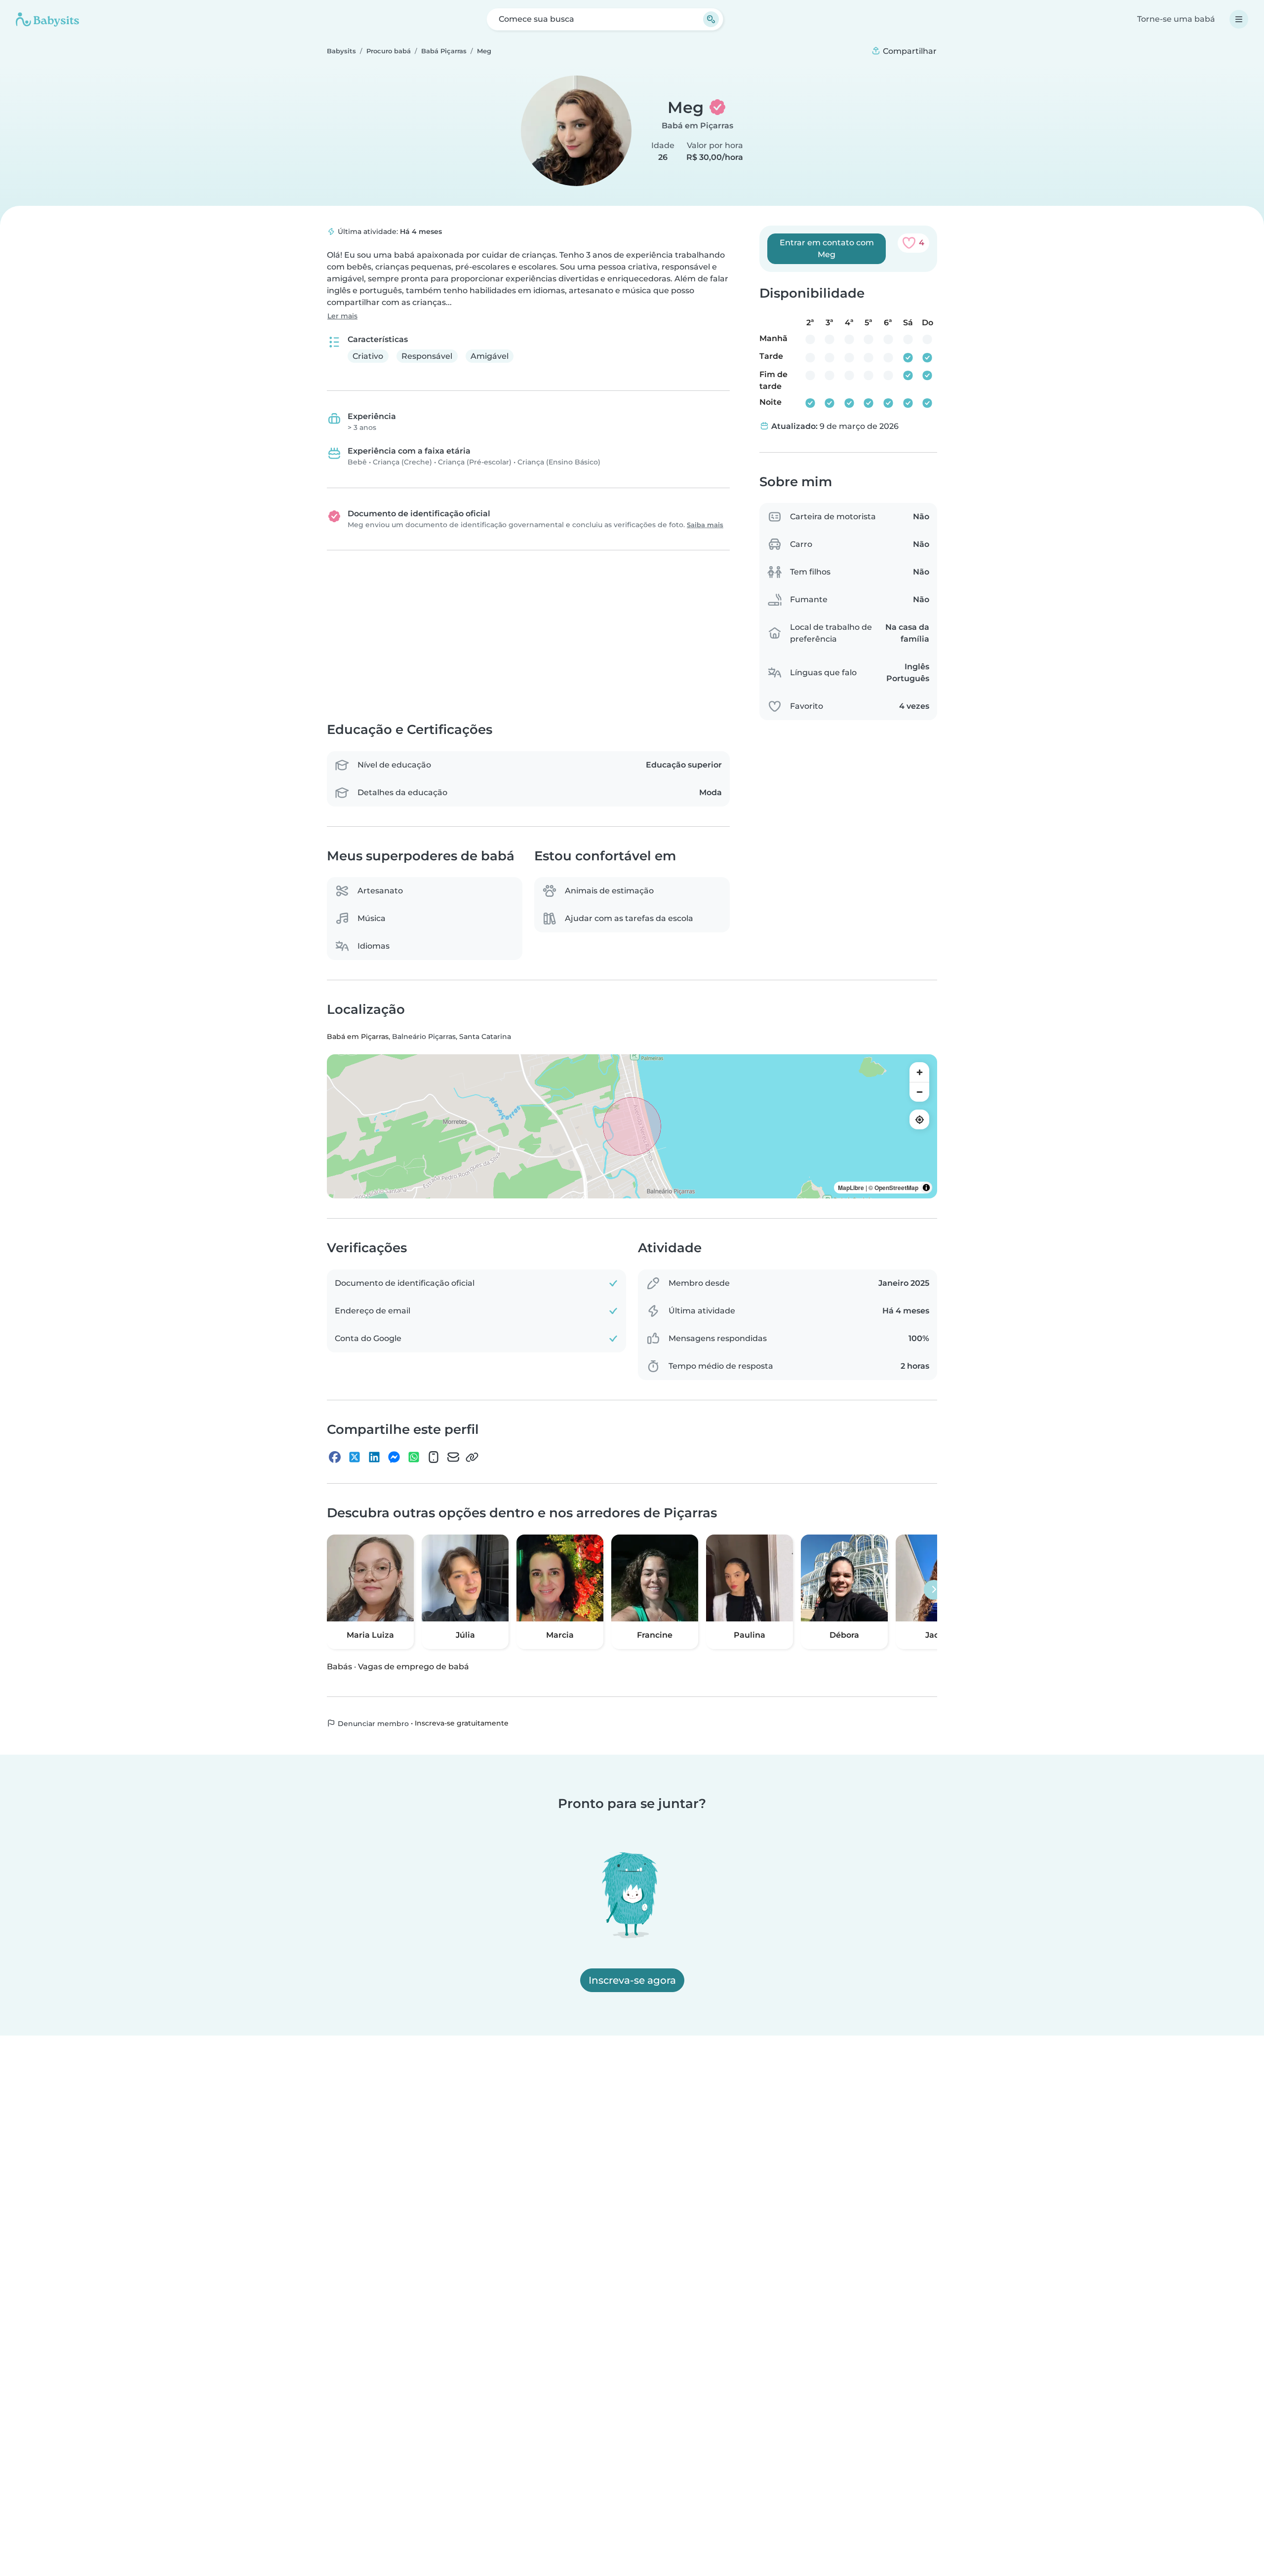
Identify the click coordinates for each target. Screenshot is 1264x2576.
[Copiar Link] (472, 1457)
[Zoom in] (919, 1073)
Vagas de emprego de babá (414, 1667)
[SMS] (434, 1457)
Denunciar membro (372, 1724)
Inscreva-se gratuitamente (462, 1723)
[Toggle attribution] (926, 1188)
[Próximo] (934, 1590)
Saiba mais (705, 525)
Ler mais (342, 316)
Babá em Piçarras (697, 126)
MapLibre (851, 1188)
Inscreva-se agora (632, 1980)
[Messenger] (394, 1457)
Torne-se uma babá (1176, 19)
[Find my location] (919, 1120)
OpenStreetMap (896, 1188)
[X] (355, 1457)
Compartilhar (909, 51)
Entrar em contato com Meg (827, 249)
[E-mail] (453, 1457)
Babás (339, 1667)
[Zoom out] (919, 1092)
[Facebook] (335, 1457)
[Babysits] (47, 19)
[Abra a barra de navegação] (1239, 19)
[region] (632, 1127)
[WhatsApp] (414, 1457)
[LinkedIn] (374, 1457)
